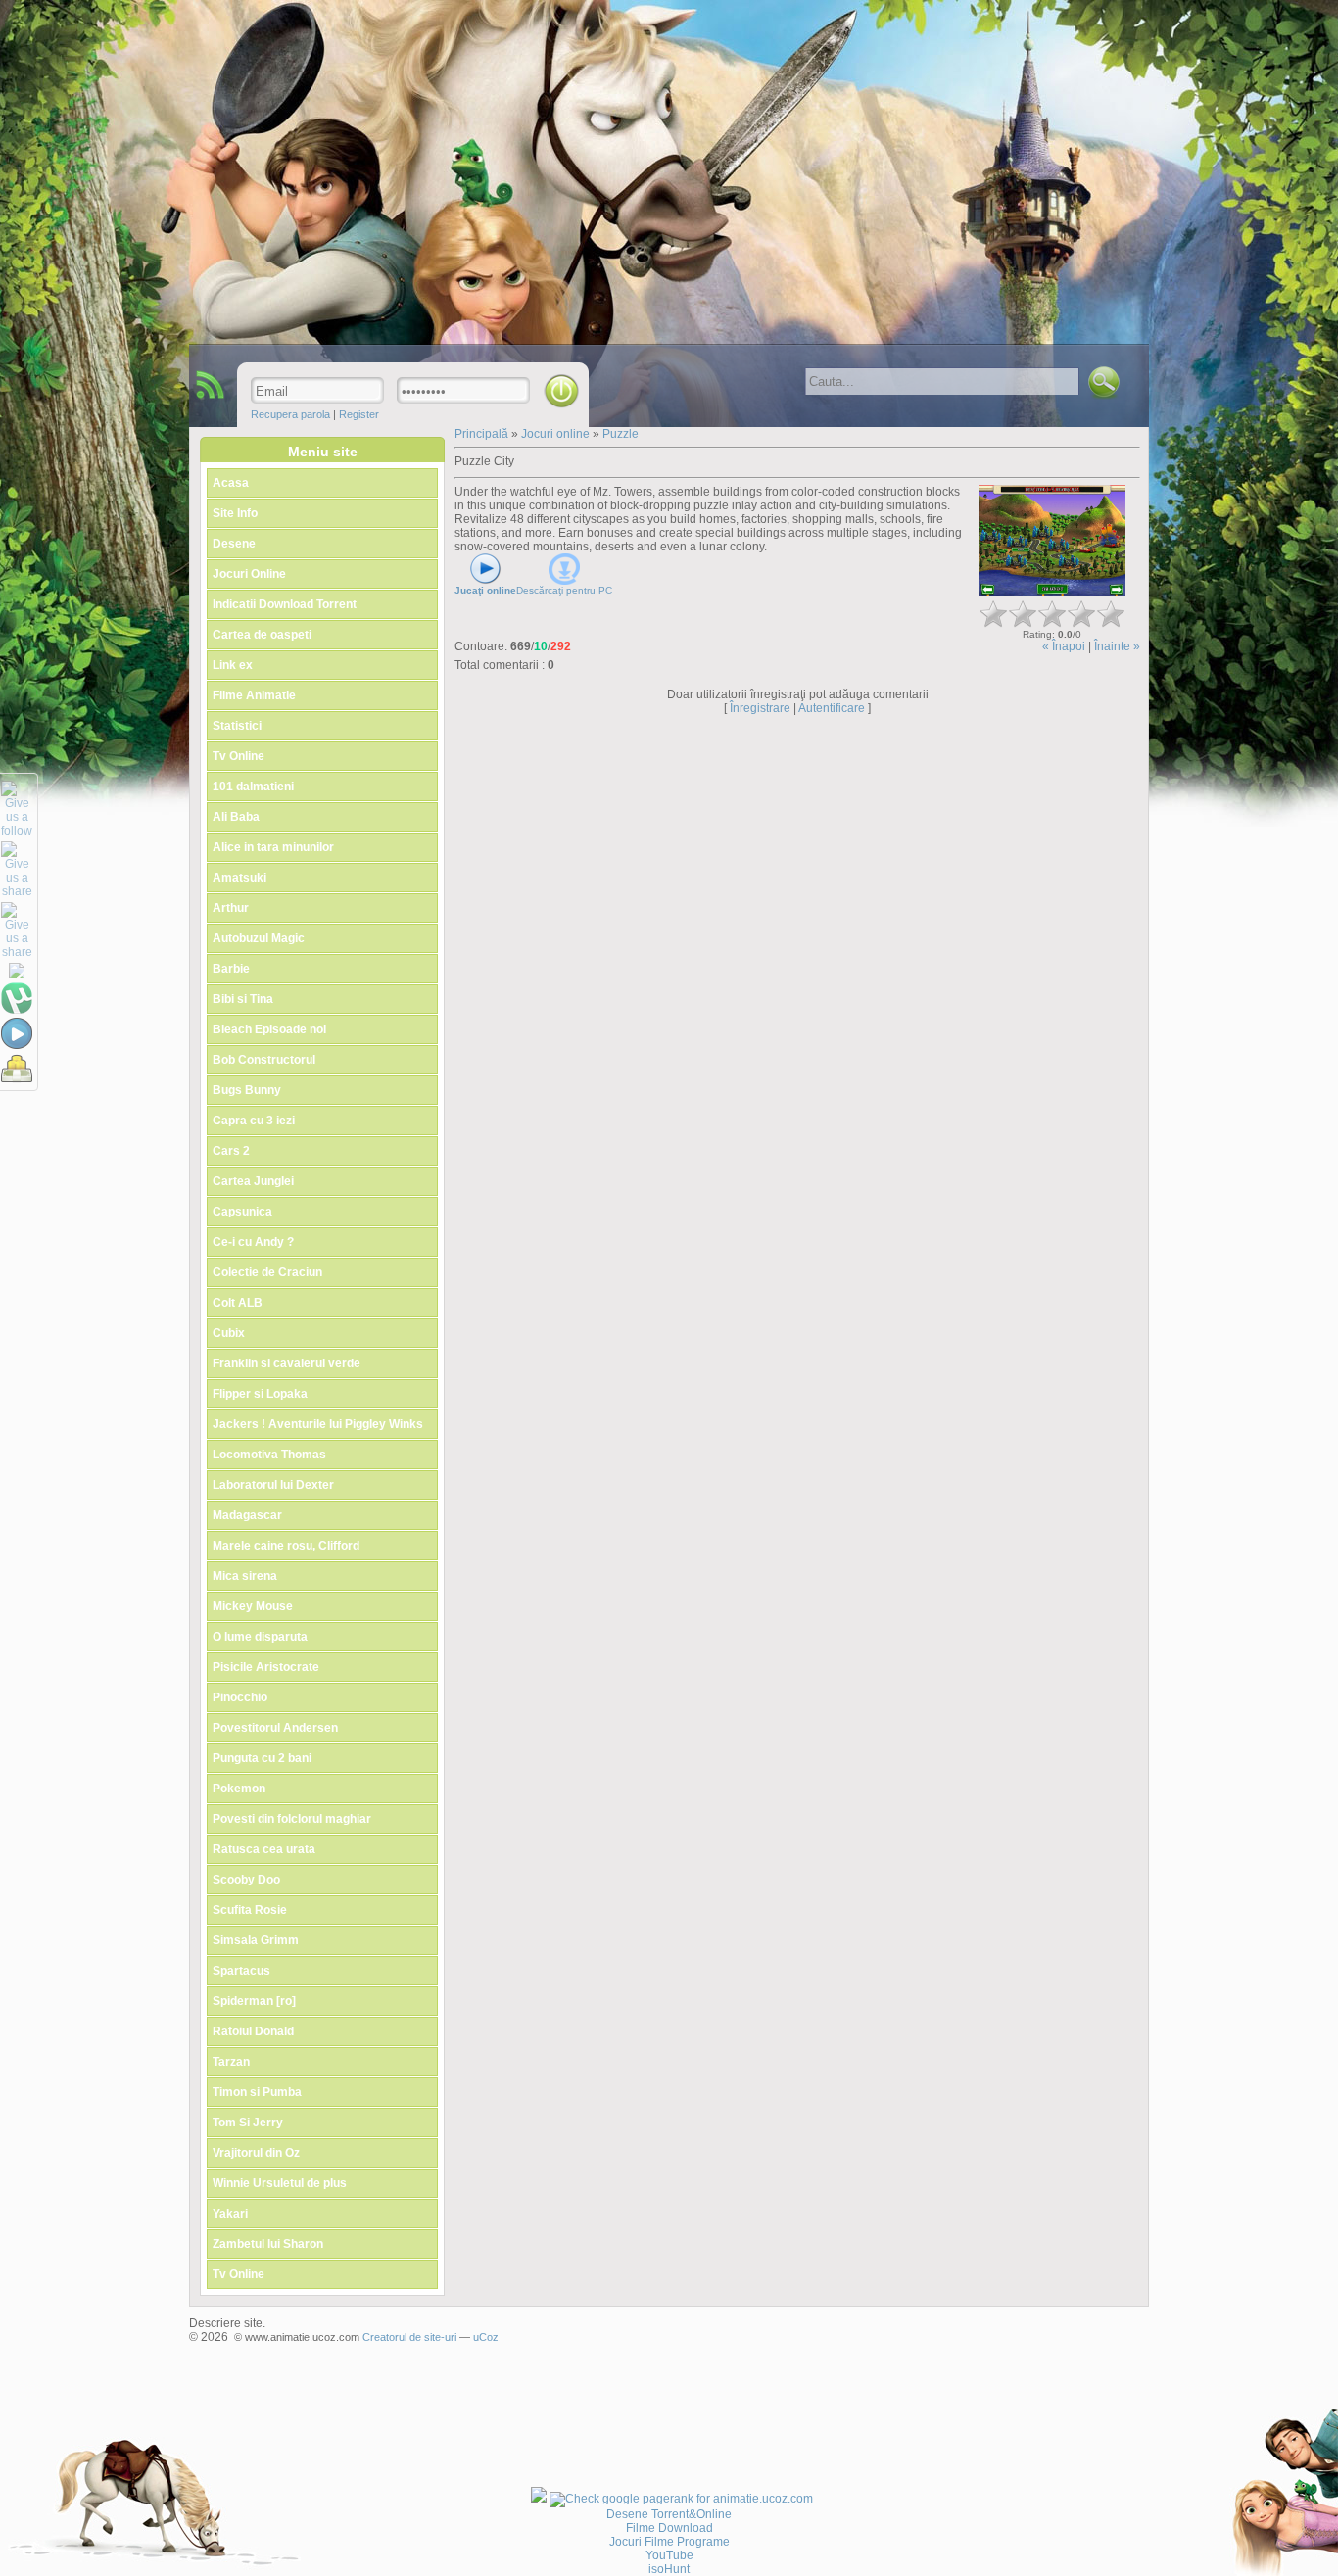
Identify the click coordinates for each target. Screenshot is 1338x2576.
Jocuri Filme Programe (669, 2542)
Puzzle (621, 434)
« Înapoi (1064, 646)
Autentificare (832, 708)
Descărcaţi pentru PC (564, 590)
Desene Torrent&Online (669, 2514)
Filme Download (669, 2528)
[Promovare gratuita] (539, 2499)
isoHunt (669, 2569)
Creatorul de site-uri (409, 2337)
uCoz (486, 2337)
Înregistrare (760, 708)
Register (359, 414)
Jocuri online (557, 434)
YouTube (669, 2555)
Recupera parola (290, 414)
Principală (481, 434)
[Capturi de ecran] (1052, 540)
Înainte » (1117, 646)
